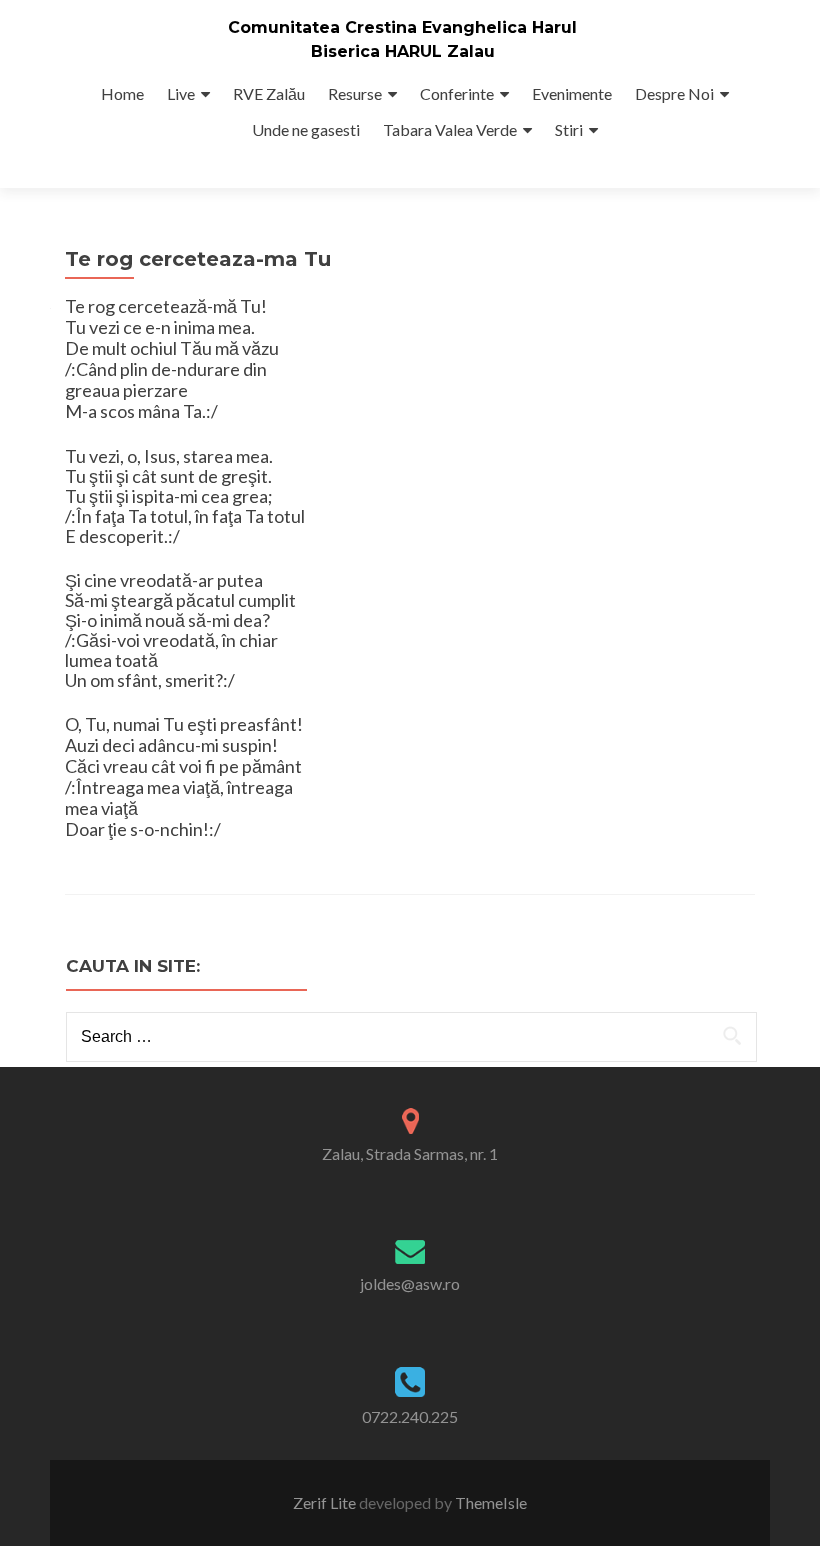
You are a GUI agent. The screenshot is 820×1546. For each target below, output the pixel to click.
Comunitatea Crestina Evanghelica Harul (402, 27)
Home (122, 93)
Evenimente (572, 93)
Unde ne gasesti (306, 129)
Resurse (355, 93)
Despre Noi (674, 93)
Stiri (569, 129)
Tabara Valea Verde (450, 129)
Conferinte (457, 93)
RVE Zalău (269, 93)
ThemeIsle (491, 1502)
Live (181, 93)
